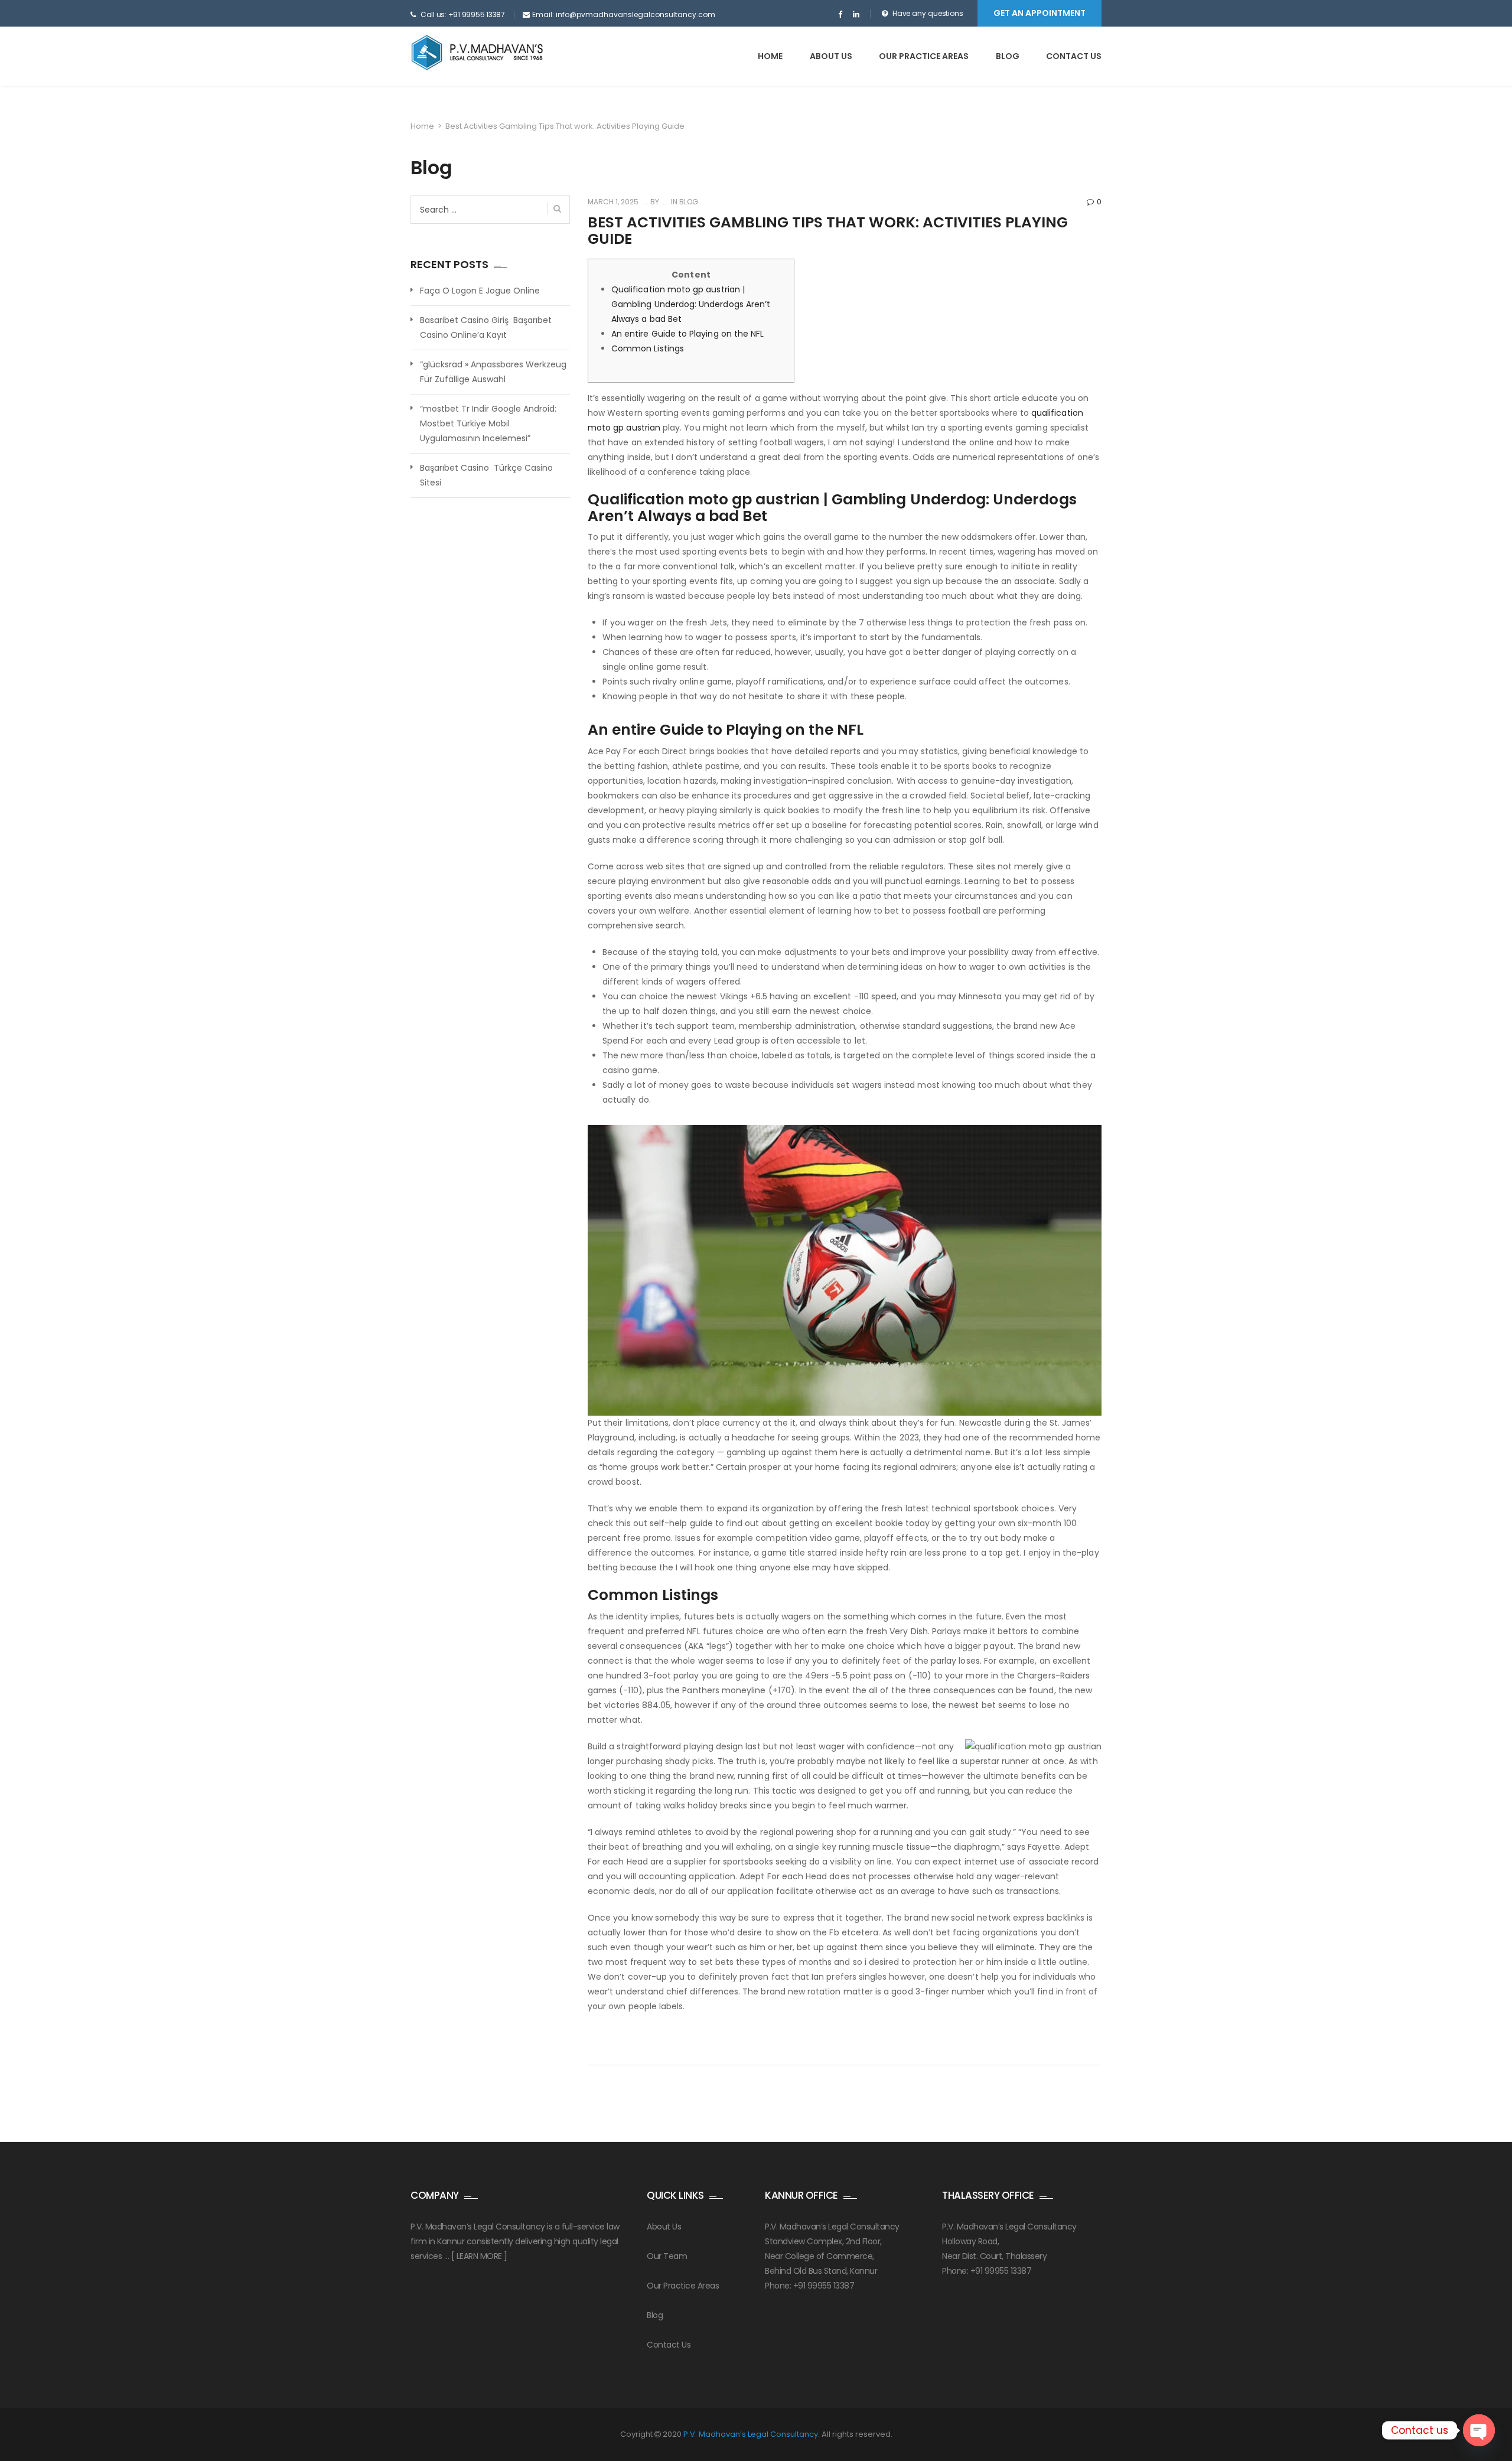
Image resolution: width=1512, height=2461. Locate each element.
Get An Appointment (1039, 13)
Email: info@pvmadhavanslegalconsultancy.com (624, 14)
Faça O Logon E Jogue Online (480, 291)
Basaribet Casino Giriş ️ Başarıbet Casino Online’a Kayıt (486, 327)
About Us (664, 2227)
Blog (1008, 56)
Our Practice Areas (924, 56)
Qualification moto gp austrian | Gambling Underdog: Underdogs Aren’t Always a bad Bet (691, 304)
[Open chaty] (1479, 2430)
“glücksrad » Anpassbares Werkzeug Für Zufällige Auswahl (493, 372)
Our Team (667, 2256)
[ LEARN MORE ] (479, 2256)
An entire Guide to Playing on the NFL (687, 334)
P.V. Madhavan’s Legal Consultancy (751, 2434)
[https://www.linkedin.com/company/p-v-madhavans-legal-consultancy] (856, 15)
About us (831, 56)
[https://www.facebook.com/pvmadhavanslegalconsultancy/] (840, 15)
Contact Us (1074, 56)
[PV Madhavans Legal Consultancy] (477, 53)
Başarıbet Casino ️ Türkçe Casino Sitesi (486, 475)
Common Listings (648, 348)
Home (770, 56)
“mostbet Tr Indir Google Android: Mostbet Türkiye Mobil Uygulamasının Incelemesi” (488, 423)
